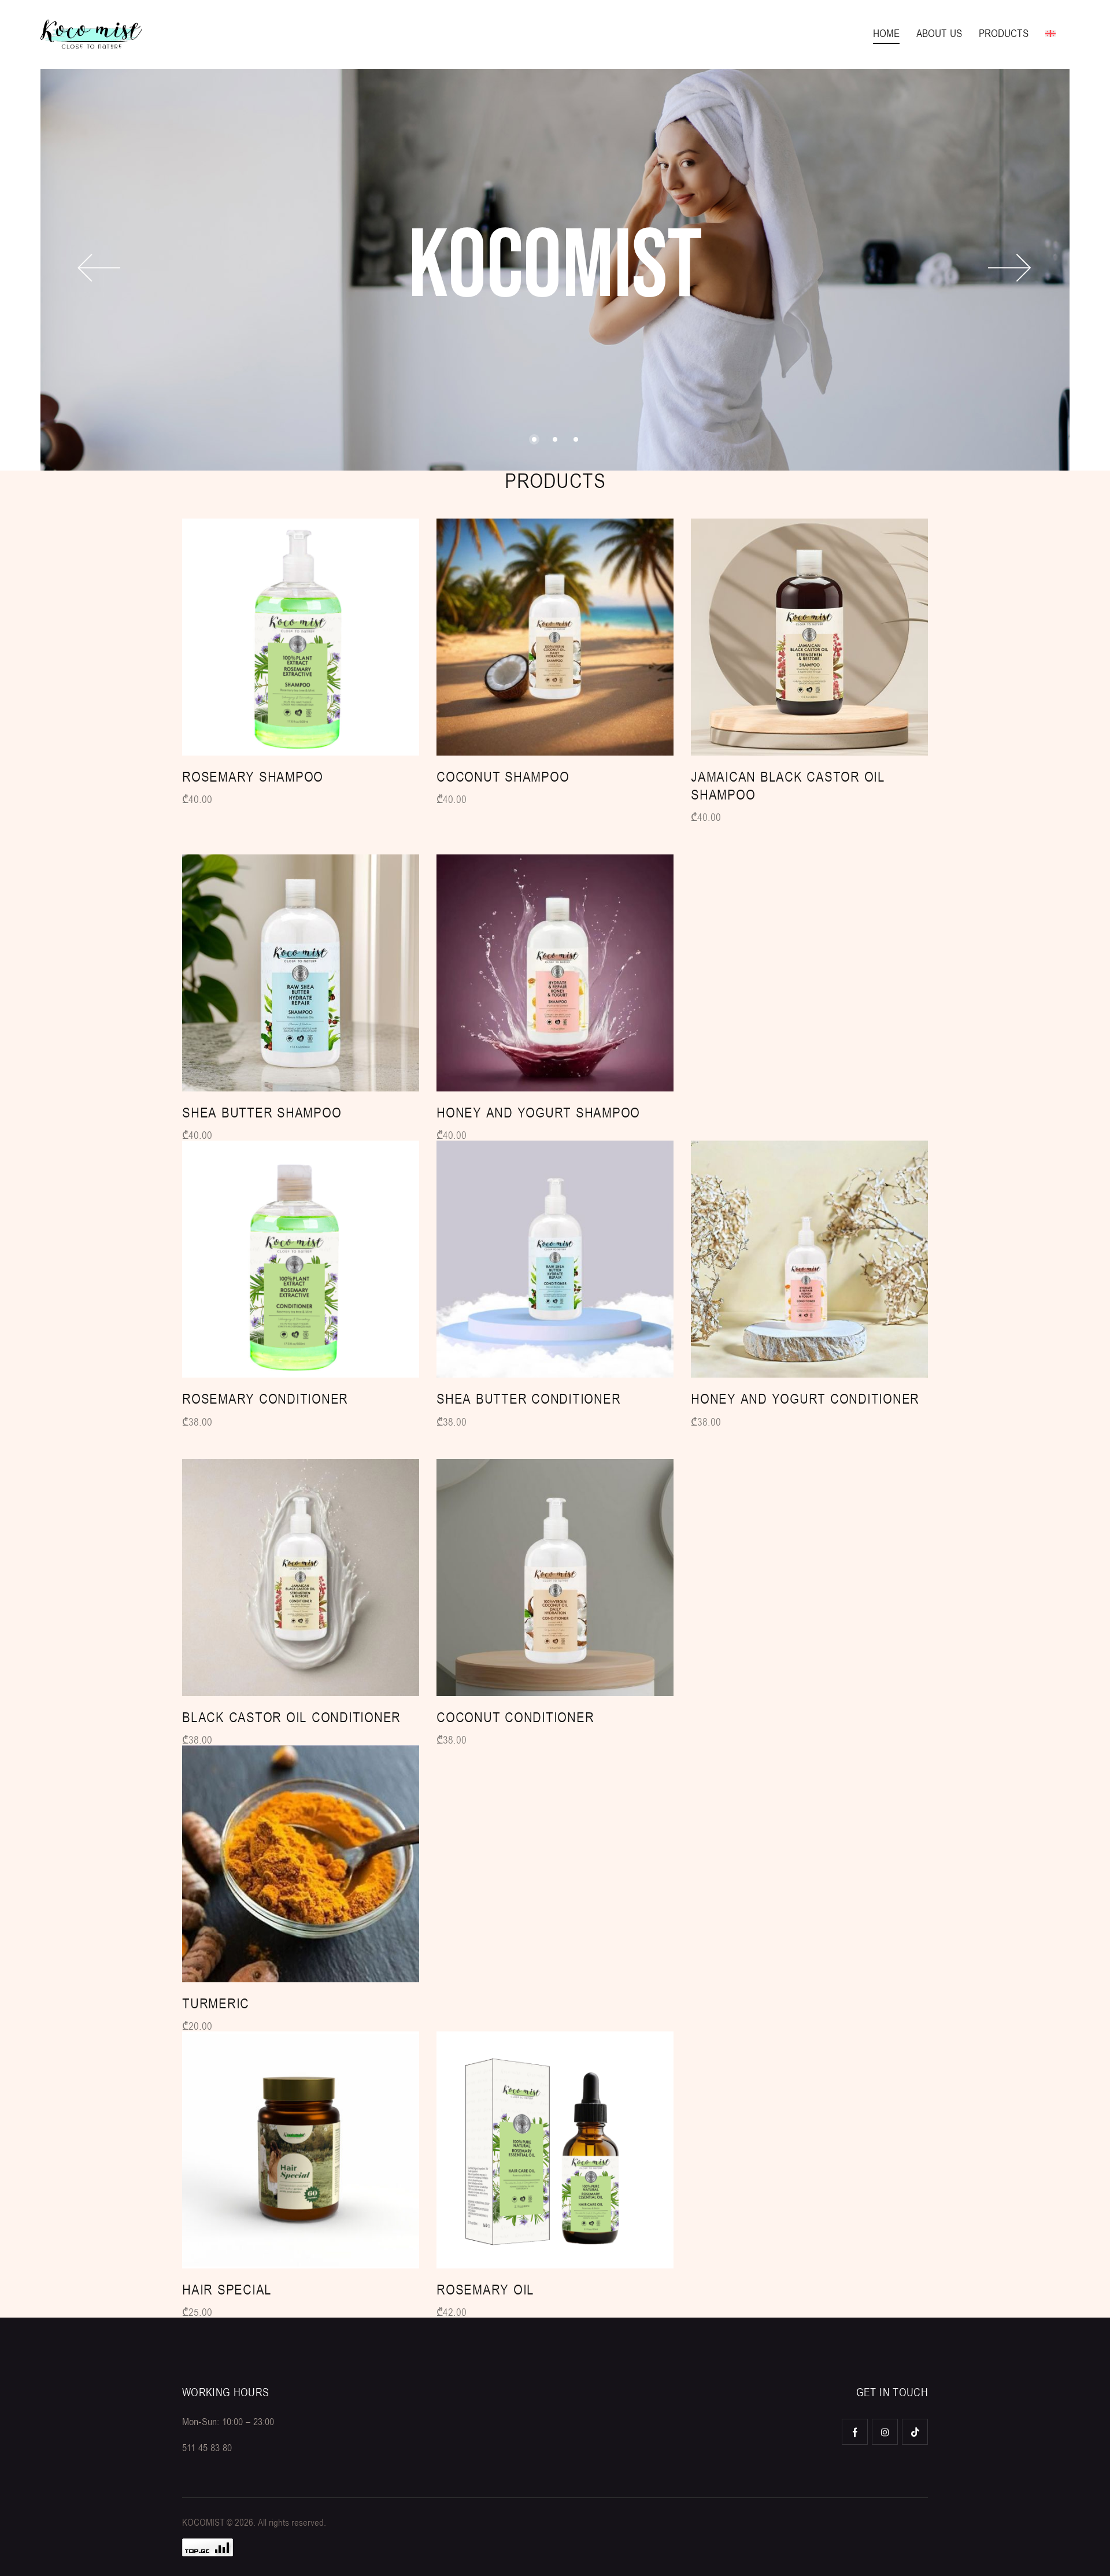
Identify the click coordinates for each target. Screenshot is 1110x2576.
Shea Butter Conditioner (528, 1399)
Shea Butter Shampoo (262, 1113)
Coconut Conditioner (515, 1718)
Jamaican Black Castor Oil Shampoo (788, 786)
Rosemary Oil (485, 2290)
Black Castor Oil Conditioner (291, 1718)
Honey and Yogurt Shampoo (538, 1113)
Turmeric (216, 2004)
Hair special (227, 2290)
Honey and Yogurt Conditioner (805, 1399)
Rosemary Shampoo (253, 777)
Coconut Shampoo (503, 777)
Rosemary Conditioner (265, 1399)
